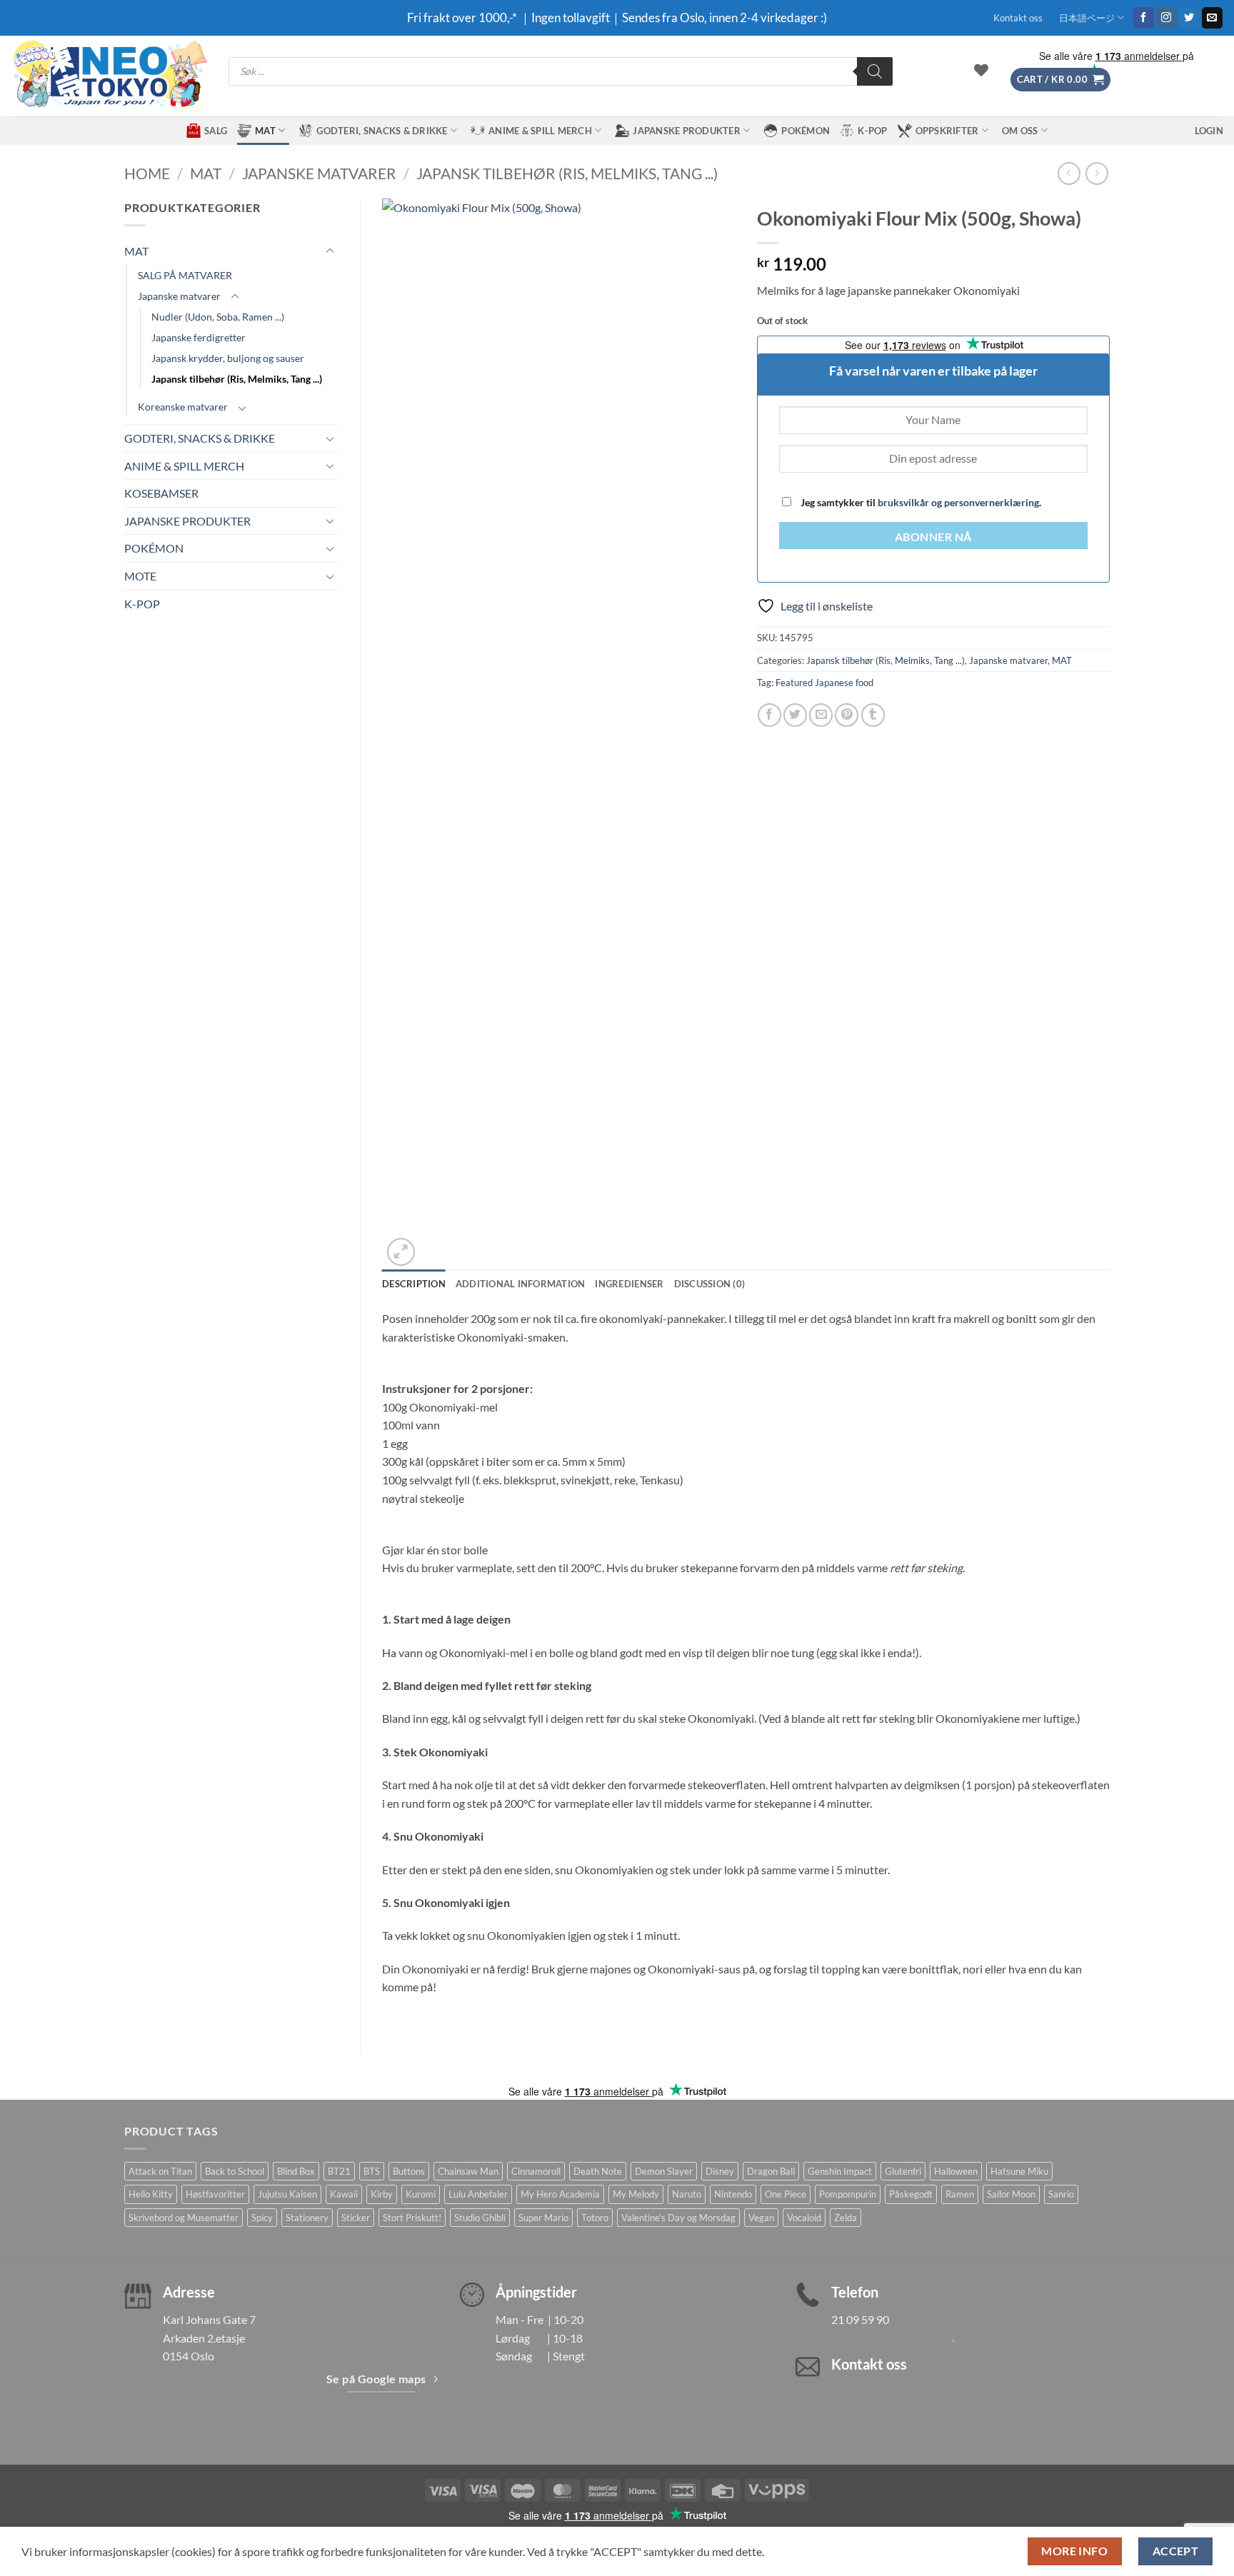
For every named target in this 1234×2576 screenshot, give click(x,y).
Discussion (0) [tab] (710, 1284)
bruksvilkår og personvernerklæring (958, 502)
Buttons (409, 2171)
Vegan (761, 2218)
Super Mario (543, 2218)
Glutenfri (903, 2171)
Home (147, 173)
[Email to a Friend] (821, 715)
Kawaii (344, 2194)
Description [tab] (414, 1284)
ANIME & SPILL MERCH (540, 131)
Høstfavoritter (215, 2194)
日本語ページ (1087, 18)
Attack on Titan (160, 2171)
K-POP (872, 131)
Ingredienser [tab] (629, 1284)
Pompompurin (848, 2194)
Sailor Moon (1011, 2194)
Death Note (598, 2171)
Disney (720, 2171)
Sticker (356, 2218)
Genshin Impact (840, 2171)
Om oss (1020, 131)
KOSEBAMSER (161, 493)
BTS (372, 2171)
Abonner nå (933, 537)
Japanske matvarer (319, 173)
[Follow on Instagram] (1167, 18)
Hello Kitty (151, 2194)
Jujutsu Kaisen (287, 2194)
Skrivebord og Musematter (184, 2218)
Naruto (687, 2194)
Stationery (307, 2218)
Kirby (382, 2194)
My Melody (636, 2194)
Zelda (846, 2218)
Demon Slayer (664, 2171)
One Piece (786, 2194)
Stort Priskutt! (412, 2218)
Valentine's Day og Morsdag (678, 2218)
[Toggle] (330, 251)
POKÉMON (806, 131)
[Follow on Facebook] (1144, 18)
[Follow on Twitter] (1189, 18)
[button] (1060, 80)
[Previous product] (1097, 173)
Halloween (956, 2171)
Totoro (595, 2218)
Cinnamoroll (536, 2171)
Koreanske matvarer (183, 407)
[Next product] (1069, 173)
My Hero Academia (560, 2194)
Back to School (235, 2171)
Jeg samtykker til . (920, 502)
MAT (265, 131)
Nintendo (733, 2194)
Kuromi (421, 2194)
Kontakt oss (1018, 18)
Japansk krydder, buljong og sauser (228, 358)
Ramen (960, 2194)
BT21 (339, 2171)
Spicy (262, 2218)
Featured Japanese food (824, 683)
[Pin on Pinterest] (847, 715)
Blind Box (296, 2171)
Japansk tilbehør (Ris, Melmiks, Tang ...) (567, 173)
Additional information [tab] (521, 1284)
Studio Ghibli (480, 2218)
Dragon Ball (771, 2171)
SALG (216, 131)
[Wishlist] (981, 70)
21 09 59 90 (860, 2319)
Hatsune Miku (1019, 2171)
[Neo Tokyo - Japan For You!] (109, 76)
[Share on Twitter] (795, 715)
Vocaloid (804, 2218)
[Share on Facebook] (769, 715)
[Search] (875, 71)
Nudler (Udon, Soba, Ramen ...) (218, 317)
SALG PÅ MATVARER (185, 275)
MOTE (140, 576)
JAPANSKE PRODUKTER (687, 131)
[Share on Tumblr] (873, 715)
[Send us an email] (1212, 18)
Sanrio (1061, 2194)
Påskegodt (911, 2194)
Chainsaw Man (468, 2171)
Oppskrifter (947, 131)
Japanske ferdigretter (199, 337)
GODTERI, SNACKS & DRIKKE (382, 131)
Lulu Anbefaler (478, 2194)
